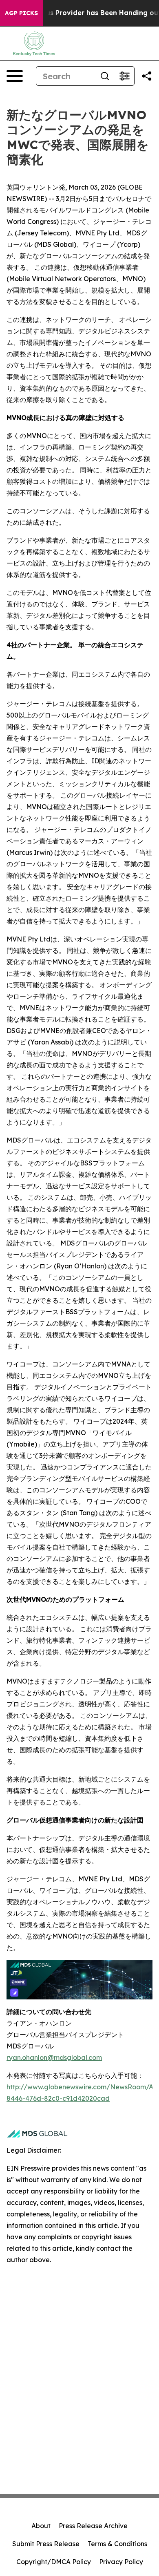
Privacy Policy (121, 2562)
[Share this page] (147, 76)
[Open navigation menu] (15, 76)
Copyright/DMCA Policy (54, 2562)
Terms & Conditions (117, 2544)
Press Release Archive (93, 2526)
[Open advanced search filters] (124, 76)
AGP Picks (21, 13)
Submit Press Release (46, 2544)
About (41, 2526)
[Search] (105, 76)
